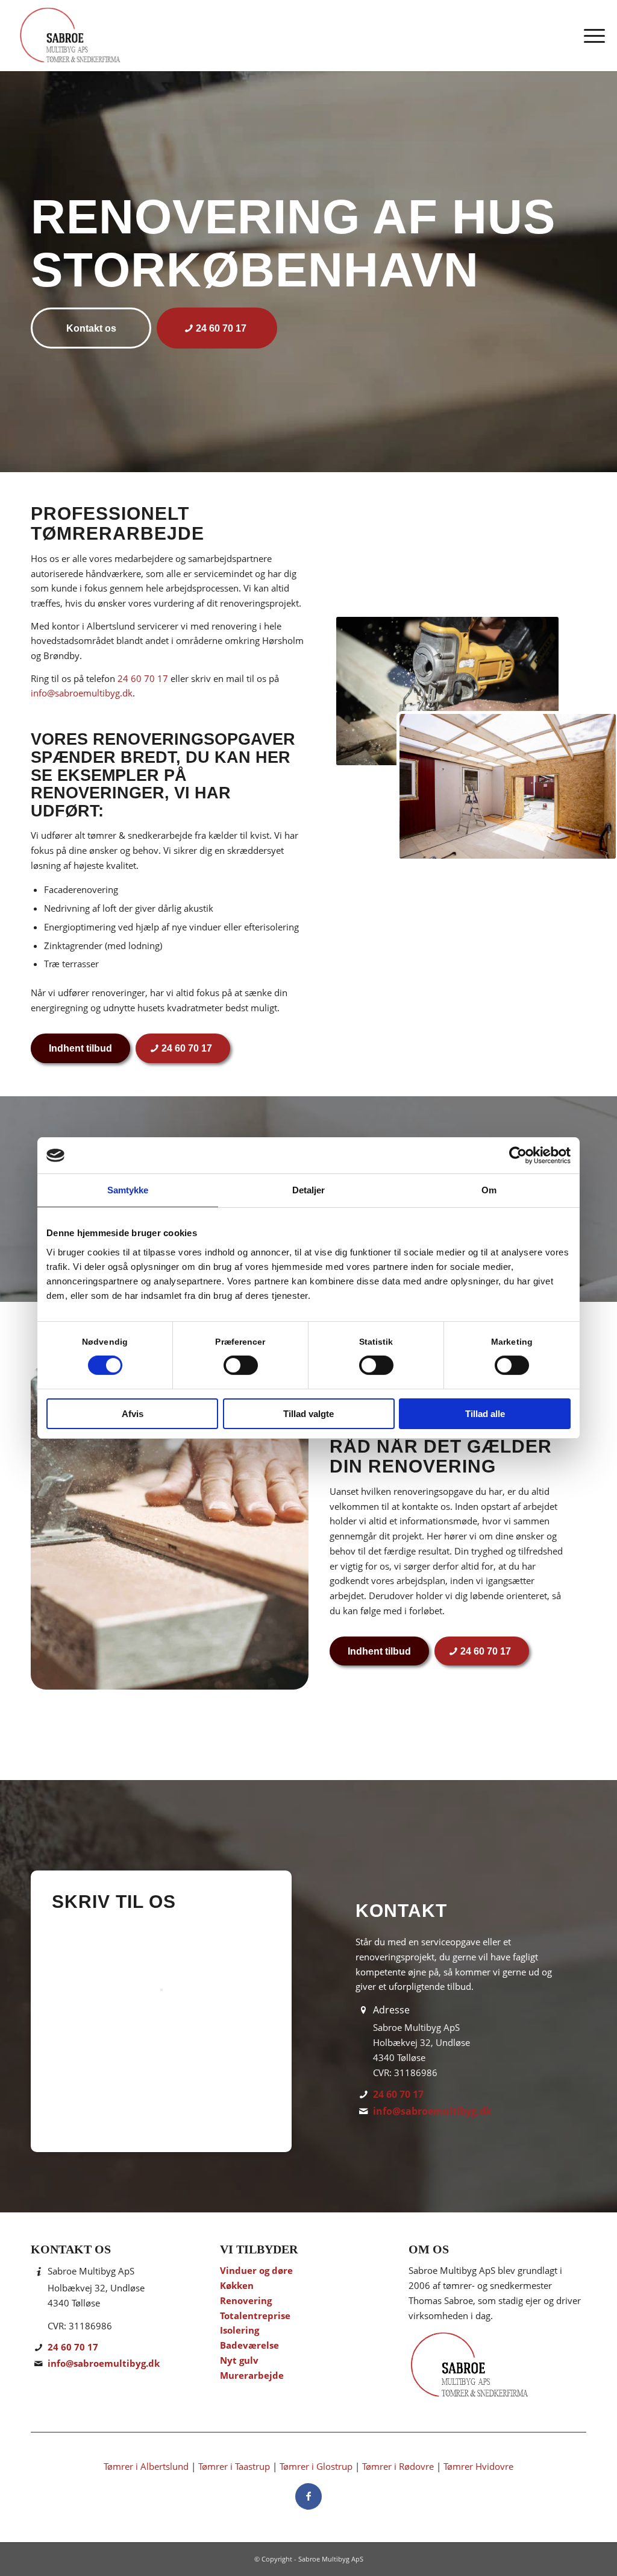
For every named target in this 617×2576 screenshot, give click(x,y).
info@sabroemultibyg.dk (82, 693)
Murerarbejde (252, 2375)
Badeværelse (249, 2345)
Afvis (133, 1414)
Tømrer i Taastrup (234, 2466)
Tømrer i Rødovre (398, 2466)
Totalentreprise (255, 2316)
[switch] (241, 1365)
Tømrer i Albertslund (146, 2466)
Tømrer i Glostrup (316, 2466)
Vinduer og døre (256, 2270)
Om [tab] (489, 1190)
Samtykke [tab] (128, 1190)
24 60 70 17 (143, 678)
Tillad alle (485, 1414)
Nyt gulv (239, 2360)
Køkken (237, 2285)
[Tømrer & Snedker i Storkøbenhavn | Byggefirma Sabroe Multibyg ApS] (69, 36)
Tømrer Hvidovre (478, 2466)
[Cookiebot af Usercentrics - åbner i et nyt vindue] (518, 1155)
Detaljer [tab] (309, 1190)
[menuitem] (590, 36)
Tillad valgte (308, 1414)
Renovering (246, 2300)
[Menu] (590, 36)
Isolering (240, 2330)
